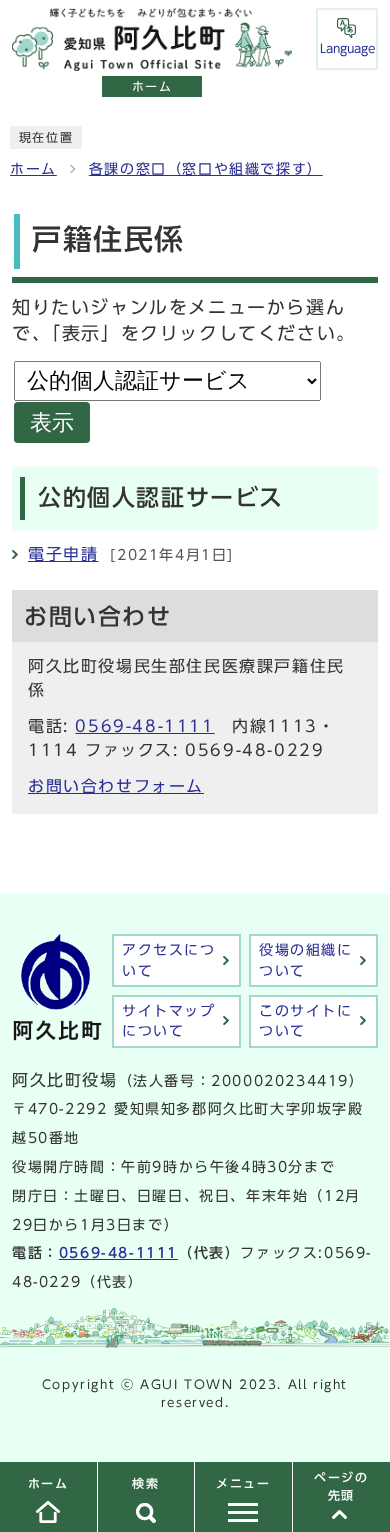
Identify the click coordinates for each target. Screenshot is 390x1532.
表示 (52, 422)
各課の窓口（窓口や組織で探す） (206, 169)
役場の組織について (306, 960)
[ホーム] (152, 60)
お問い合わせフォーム (116, 786)
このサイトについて (306, 1021)
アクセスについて (169, 960)
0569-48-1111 (144, 726)
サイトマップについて (169, 1021)
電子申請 (63, 554)
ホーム (33, 169)
